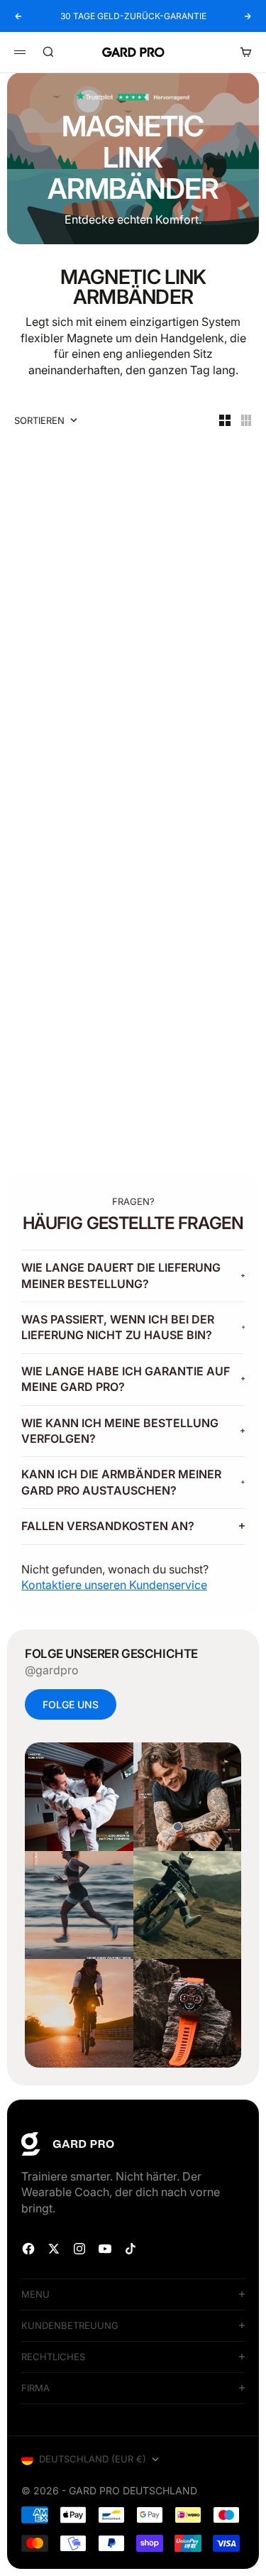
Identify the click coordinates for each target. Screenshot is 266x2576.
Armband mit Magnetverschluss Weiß (192, 590)
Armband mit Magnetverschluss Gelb (192, 831)
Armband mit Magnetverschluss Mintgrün (67, 1072)
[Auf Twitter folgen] (54, 2249)
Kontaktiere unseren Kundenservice (114, 1585)
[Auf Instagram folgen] (79, 2249)
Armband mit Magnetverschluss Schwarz (67, 590)
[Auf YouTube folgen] (105, 2249)
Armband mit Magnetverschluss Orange (67, 831)
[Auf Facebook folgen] (28, 2249)
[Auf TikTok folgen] (131, 2249)
